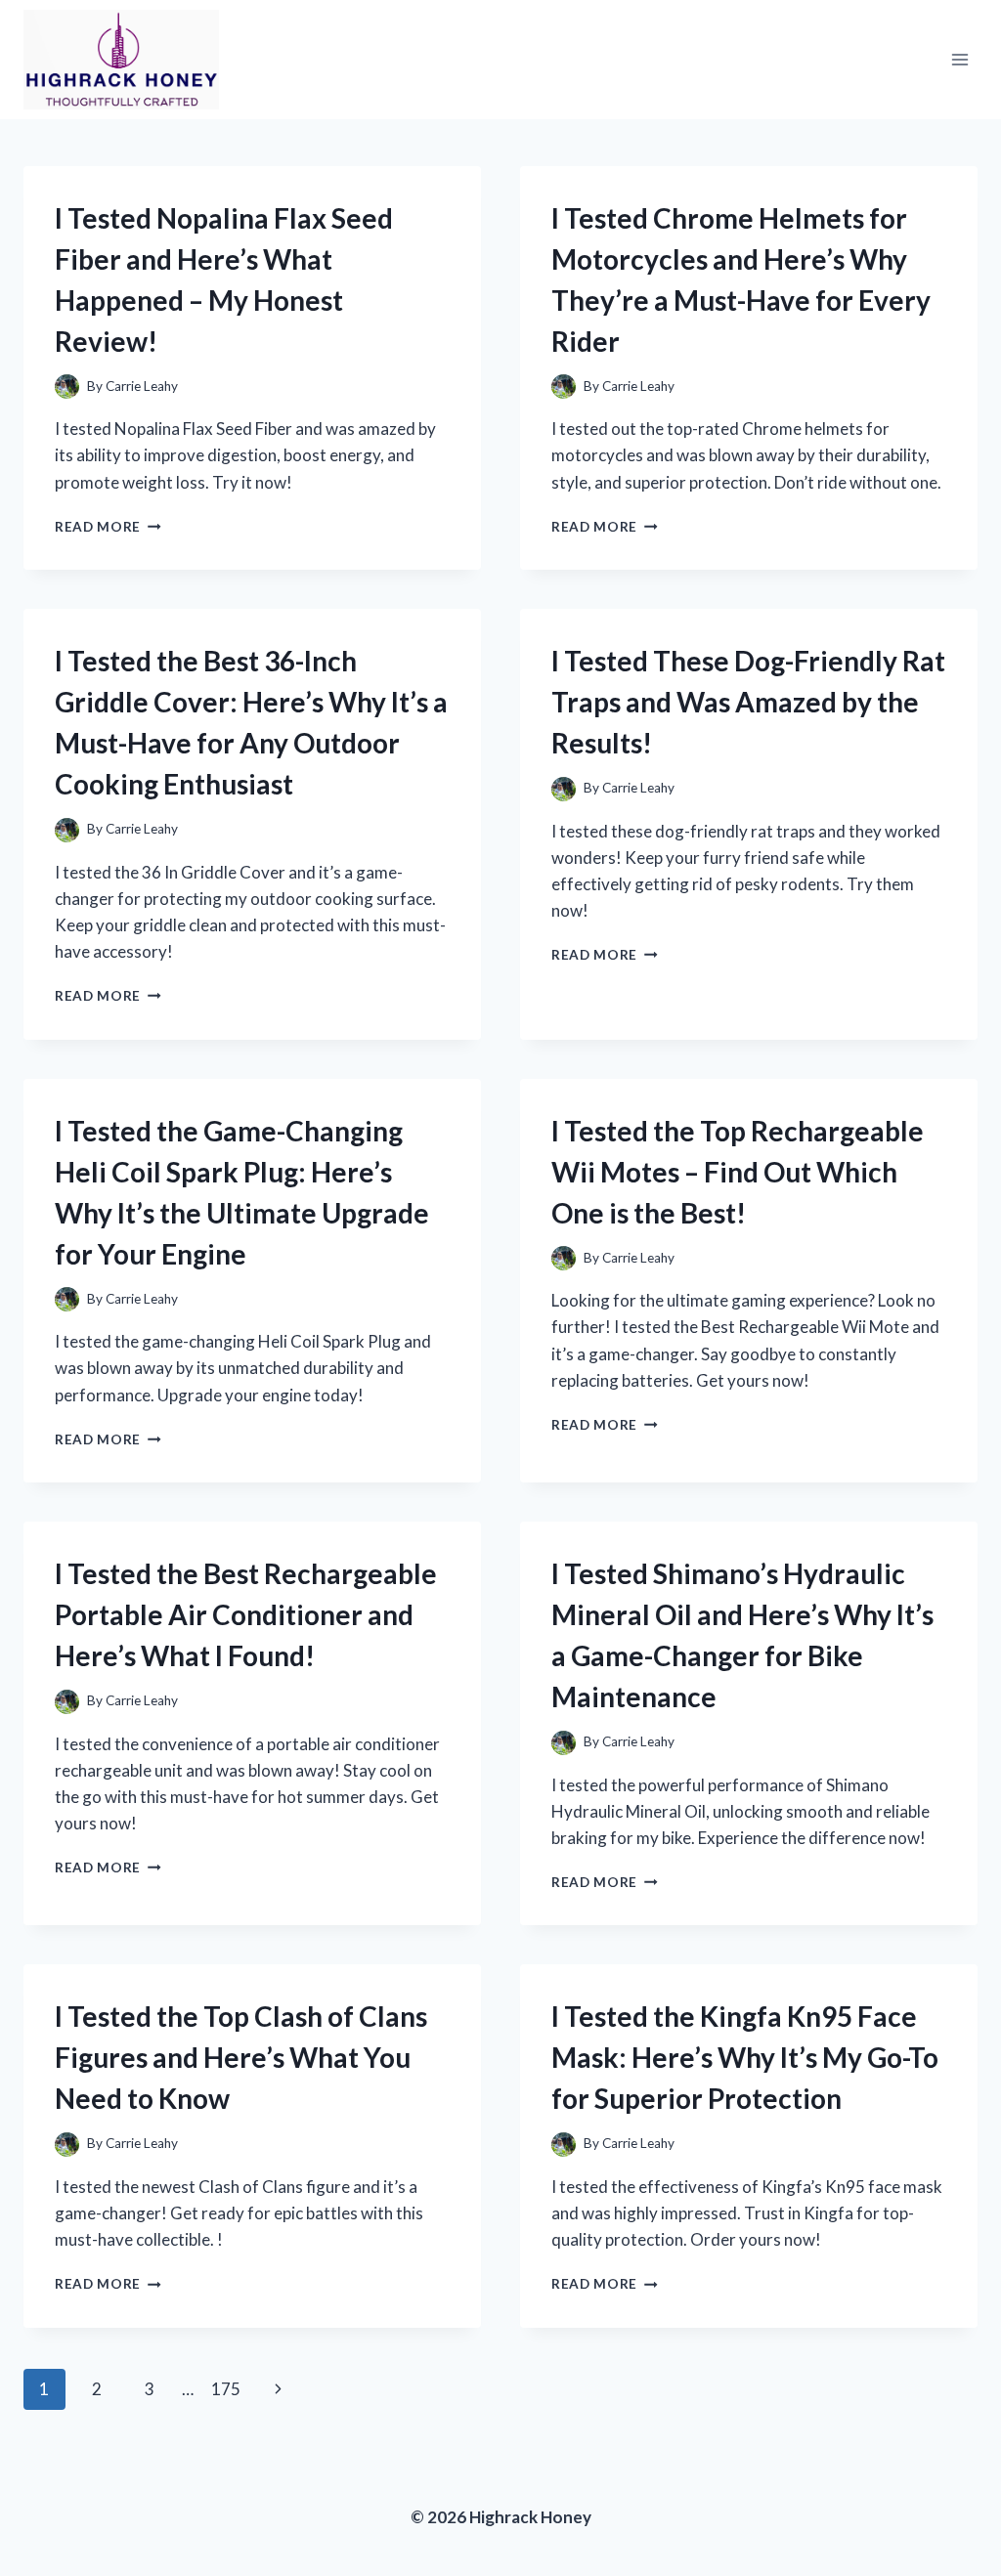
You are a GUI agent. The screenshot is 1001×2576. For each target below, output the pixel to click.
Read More (108, 527)
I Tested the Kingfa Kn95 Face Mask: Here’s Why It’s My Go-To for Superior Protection (745, 2057)
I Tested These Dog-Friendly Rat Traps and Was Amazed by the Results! (748, 702)
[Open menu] (959, 59)
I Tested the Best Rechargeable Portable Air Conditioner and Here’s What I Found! (246, 1614)
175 (226, 2389)
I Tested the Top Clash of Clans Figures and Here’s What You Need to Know (241, 2057)
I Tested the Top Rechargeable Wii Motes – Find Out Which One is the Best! (738, 1172)
